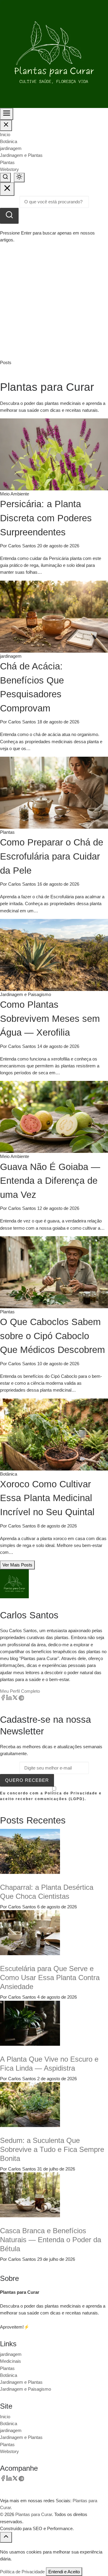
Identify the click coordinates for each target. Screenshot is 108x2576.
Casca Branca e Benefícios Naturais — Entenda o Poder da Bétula (51, 2240)
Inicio (5, 135)
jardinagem (11, 148)
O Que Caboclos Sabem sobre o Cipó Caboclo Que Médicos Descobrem (52, 1336)
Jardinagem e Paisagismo (25, 2389)
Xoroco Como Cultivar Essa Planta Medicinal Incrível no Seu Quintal (47, 1498)
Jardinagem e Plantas (21, 155)
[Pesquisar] (9, 216)
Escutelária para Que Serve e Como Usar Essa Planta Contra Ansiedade (50, 1978)
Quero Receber (27, 1780)
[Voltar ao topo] (6, 2537)
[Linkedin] (9, 1699)
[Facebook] (3, 1699)
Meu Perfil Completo (20, 1691)
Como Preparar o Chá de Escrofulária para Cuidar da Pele (52, 856)
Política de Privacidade (22, 2572)
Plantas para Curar (34, 2514)
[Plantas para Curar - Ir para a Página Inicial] (54, 54)
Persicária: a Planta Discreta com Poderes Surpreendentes (46, 518)
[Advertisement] (54, 302)
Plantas (7, 162)
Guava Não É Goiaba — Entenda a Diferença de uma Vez (50, 1181)
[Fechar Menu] (6, 125)
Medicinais (10, 2361)
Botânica (9, 141)
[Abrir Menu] (7, 114)
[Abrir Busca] (5, 178)
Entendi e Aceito (64, 2572)
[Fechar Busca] (7, 189)
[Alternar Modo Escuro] (19, 178)
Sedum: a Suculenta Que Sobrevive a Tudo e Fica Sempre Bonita (52, 2149)
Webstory (9, 169)
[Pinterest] (21, 1699)
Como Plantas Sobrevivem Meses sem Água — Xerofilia (50, 1019)
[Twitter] (15, 1699)
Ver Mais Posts (17, 1565)
